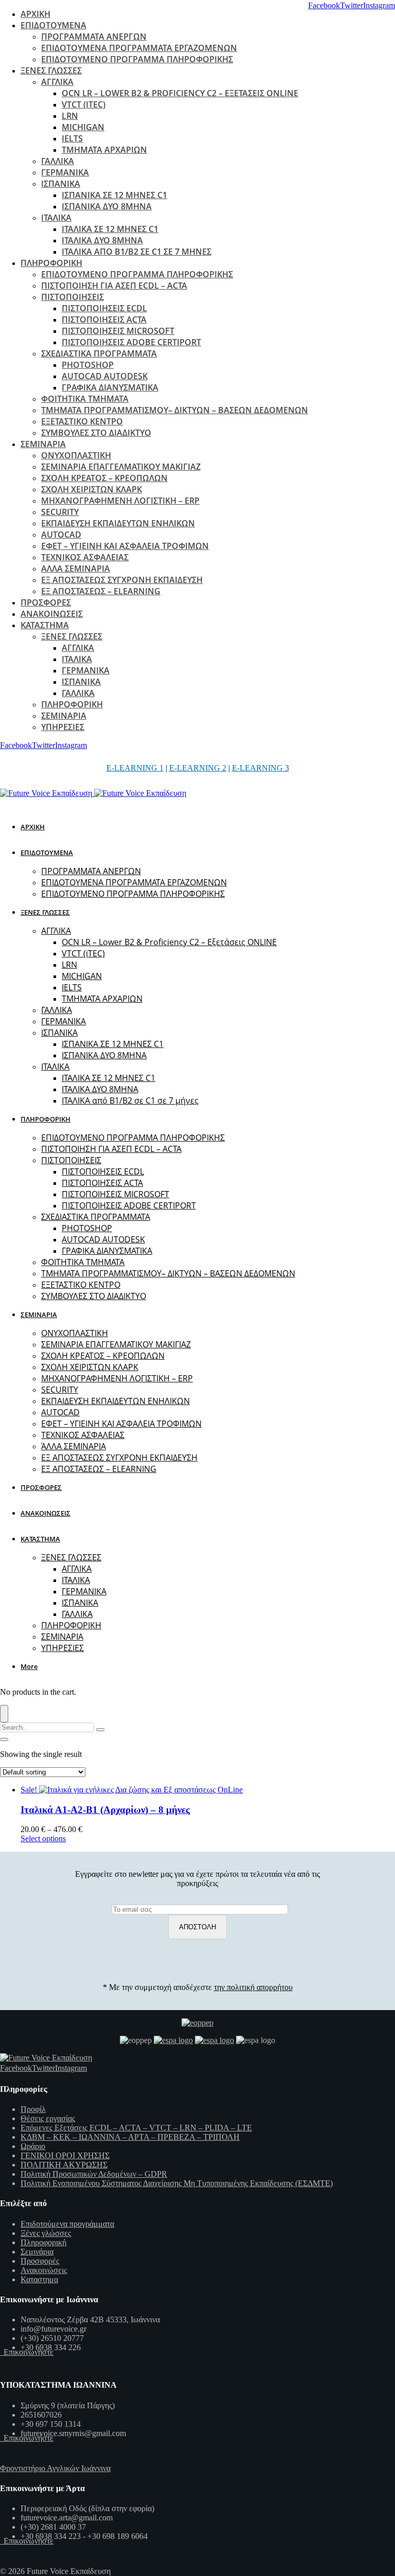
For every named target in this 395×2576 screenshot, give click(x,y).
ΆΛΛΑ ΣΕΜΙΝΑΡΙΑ (76, 569)
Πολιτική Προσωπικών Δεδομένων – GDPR (94, 2174)
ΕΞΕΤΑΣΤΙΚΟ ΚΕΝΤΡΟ (82, 421)
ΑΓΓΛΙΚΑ (57, 82)
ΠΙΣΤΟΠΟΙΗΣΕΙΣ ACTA (104, 319)
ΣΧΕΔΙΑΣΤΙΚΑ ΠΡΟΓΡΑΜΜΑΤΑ (99, 353)
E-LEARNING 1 (135, 768)
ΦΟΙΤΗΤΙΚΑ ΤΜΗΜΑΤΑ (85, 399)
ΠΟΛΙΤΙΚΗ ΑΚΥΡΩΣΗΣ (64, 2165)
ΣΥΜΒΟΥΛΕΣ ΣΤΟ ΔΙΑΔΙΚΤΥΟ (96, 433)
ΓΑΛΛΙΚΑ (58, 161)
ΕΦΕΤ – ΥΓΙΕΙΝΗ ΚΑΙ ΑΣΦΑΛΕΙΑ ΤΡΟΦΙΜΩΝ (125, 546)
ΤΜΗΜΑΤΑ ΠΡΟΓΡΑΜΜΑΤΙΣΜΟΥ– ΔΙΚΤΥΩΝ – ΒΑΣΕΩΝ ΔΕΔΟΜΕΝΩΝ (175, 410)
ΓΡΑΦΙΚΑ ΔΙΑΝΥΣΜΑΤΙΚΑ (110, 387)
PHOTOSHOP (88, 365)
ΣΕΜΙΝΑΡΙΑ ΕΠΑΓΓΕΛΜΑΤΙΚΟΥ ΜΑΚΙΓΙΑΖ (121, 467)
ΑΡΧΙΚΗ (35, 14)
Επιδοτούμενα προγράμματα (67, 2224)
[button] (31, 1666)
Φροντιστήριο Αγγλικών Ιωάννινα (55, 2468)
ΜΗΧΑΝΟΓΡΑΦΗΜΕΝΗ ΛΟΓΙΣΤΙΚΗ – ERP (120, 501)
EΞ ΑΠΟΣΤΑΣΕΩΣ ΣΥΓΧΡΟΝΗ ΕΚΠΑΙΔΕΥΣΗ (122, 580)
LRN (70, 116)
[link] (324, 5)
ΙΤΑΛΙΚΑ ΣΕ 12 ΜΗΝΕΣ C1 (110, 229)
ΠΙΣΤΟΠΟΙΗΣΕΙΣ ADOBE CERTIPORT (131, 342)
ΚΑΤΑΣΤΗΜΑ (45, 625)
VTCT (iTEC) (84, 104)
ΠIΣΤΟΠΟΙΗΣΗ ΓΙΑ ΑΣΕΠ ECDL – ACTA (114, 286)
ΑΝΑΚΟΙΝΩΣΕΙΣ (52, 614)
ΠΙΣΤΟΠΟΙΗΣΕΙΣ (73, 297)
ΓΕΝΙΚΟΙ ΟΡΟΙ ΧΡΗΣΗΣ (65, 2155)
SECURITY (60, 512)
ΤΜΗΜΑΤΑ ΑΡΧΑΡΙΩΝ (104, 150)
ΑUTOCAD (61, 535)
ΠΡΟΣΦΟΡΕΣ (46, 602)
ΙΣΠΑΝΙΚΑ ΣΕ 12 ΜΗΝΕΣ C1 (114, 195)
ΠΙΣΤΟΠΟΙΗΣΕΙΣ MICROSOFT (118, 331)
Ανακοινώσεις (44, 2270)
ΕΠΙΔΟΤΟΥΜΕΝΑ (53, 25)
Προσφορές (40, 2261)
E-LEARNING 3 (261, 768)
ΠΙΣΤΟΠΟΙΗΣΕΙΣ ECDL (104, 308)
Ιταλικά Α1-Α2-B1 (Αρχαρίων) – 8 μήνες (105, 1810)
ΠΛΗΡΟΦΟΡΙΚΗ (51, 263)
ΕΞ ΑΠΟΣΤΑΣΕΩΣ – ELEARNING (101, 591)
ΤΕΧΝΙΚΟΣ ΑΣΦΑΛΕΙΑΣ (85, 557)
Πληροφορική (43, 2242)
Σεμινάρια (37, 2252)
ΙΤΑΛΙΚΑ (56, 218)
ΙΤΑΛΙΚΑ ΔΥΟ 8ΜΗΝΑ (102, 240)
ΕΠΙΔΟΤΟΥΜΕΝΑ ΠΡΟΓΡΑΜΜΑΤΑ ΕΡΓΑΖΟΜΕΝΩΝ (139, 48)
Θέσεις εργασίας (48, 2118)
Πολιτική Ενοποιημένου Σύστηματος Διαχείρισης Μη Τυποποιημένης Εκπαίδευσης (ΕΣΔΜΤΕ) (177, 2183)
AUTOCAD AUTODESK (105, 376)
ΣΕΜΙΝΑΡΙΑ (43, 444)
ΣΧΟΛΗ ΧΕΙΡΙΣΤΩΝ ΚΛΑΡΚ (92, 489)
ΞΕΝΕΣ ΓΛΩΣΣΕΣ (51, 70)
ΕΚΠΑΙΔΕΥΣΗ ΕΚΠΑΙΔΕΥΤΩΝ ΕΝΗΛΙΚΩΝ (118, 523)
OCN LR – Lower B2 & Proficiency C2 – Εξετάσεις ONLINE (180, 93)
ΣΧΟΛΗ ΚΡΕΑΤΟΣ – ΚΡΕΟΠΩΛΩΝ (104, 478)
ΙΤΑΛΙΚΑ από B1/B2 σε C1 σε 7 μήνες (137, 252)
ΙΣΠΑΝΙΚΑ (61, 184)
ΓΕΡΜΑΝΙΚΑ (65, 172)
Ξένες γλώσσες (46, 2233)
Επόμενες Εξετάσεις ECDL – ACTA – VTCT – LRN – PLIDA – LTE (136, 2128)
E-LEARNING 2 (198, 768)
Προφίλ (33, 2109)
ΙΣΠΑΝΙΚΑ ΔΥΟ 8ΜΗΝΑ (107, 206)
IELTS (72, 138)
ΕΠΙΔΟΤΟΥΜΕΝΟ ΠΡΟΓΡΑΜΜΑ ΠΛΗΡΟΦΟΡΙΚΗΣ (137, 59)
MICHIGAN (83, 127)
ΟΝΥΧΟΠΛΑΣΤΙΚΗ (76, 455)
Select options (43, 1838)
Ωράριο (33, 2146)
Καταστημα (39, 2279)
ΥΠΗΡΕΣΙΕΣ (63, 727)
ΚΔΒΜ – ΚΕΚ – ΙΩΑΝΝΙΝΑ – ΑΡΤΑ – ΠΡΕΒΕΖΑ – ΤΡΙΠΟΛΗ (130, 2137)
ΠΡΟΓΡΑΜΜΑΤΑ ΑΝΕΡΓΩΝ (94, 37)
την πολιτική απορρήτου (253, 1987)
